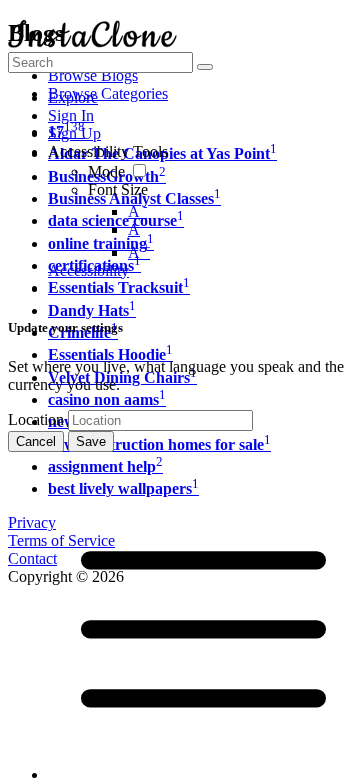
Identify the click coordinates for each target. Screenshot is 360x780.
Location (36, 419)
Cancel (36, 441)
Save (91, 441)
